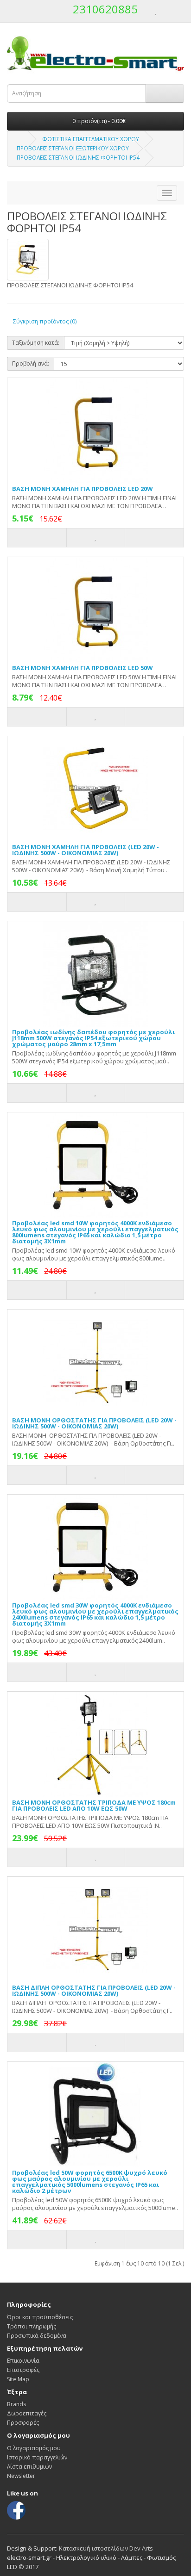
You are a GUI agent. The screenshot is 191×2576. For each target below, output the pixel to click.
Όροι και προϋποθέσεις (40, 2317)
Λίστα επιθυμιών (29, 2467)
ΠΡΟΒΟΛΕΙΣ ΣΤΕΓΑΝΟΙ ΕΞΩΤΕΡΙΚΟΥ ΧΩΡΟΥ (73, 148)
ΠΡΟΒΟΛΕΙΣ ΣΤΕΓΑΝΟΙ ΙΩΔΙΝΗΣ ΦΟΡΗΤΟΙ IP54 (78, 158)
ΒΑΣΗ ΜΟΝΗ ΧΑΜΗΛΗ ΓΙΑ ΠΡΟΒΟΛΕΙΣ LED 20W (83, 489)
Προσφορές (23, 2423)
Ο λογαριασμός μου (34, 2448)
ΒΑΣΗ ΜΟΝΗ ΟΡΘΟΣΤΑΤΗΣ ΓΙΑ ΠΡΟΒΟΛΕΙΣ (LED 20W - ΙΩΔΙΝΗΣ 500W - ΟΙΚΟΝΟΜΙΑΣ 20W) (94, 1423)
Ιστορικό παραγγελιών (37, 2457)
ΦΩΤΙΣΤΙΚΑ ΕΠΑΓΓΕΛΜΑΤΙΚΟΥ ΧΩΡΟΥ (91, 139)
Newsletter (21, 2476)
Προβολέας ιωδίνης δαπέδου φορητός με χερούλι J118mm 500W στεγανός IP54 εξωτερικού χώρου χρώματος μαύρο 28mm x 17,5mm (93, 1038)
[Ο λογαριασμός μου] (146, 11)
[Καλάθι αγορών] (166, 11)
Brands (16, 2404)
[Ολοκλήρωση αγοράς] (177, 11)
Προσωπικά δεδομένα (37, 2336)
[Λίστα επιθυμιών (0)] (156, 11)
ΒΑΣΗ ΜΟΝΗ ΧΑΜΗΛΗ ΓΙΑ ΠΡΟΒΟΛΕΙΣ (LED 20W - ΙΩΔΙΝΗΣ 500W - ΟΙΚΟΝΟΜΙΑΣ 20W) (86, 850)
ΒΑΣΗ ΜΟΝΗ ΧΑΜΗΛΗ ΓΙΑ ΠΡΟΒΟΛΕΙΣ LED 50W (83, 668)
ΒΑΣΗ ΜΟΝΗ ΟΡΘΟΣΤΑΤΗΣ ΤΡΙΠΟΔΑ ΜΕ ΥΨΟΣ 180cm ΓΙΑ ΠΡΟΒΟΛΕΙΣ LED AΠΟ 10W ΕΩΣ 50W (94, 1805)
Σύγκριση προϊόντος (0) (45, 321)
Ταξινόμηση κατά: (36, 343)
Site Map (18, 2379)
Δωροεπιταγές (27, 2413)
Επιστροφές (23, 2370)
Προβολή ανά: (31, 363)
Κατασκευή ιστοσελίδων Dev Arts (106, 2548)
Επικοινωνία (23, 2361)
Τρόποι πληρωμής (32, 2326)
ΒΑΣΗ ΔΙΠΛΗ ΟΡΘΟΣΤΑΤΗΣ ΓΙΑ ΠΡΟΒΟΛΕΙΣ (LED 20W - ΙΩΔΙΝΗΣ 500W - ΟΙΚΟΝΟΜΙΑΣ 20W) (94, 1990)
